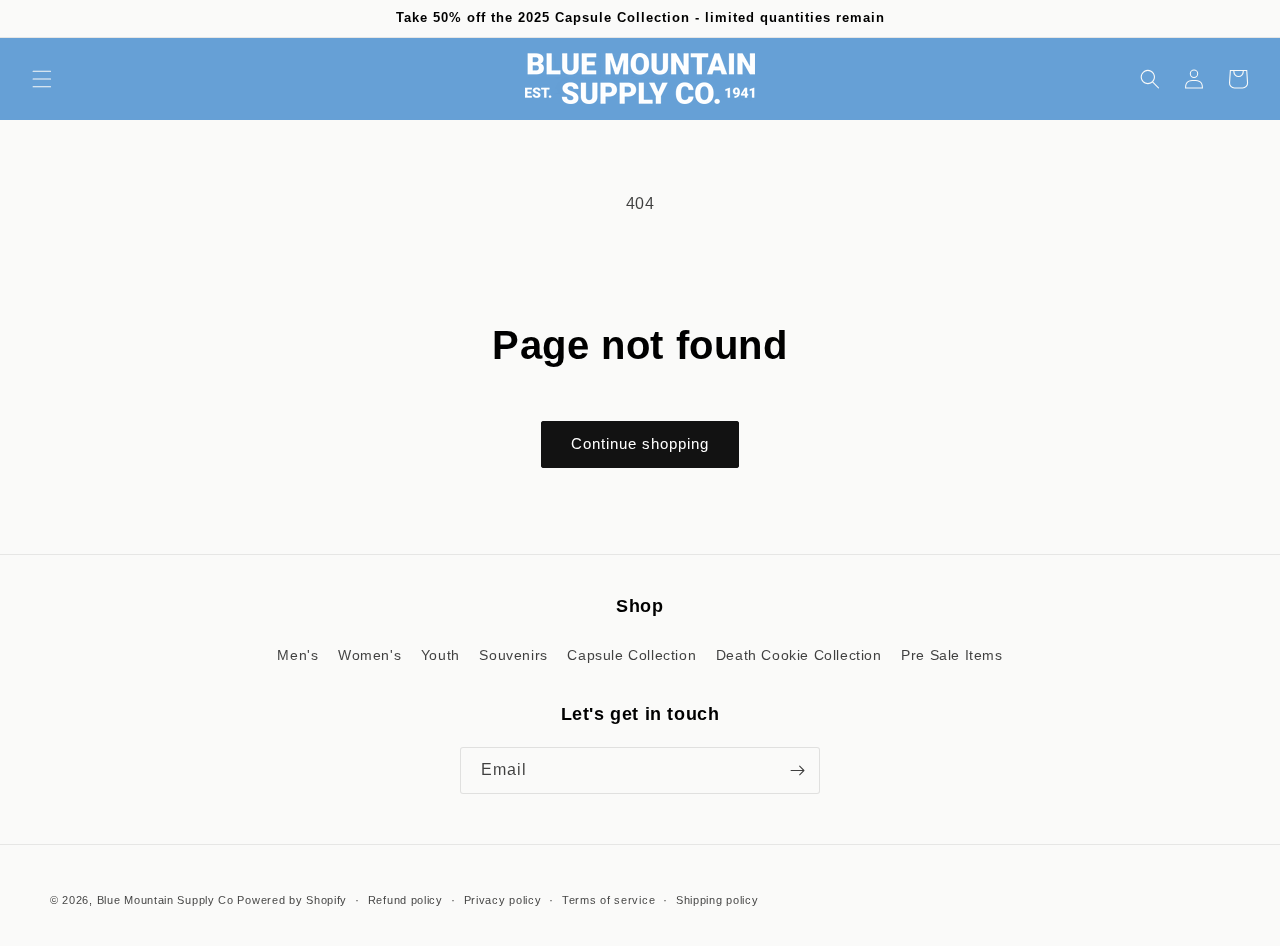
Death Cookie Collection (799, 655)
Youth (440, 655)
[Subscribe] (797, 770)
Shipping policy (717, 900)
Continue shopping (640, 443)
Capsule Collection (631, 655)
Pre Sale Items (951, 655)
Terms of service (608, 900)
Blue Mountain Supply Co (165, 900)
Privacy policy (503, 900)
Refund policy (405, 900)
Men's (297, 655)
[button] (42, 79)
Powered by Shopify (292, 900)
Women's (369, 655)
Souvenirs (513, 655)
